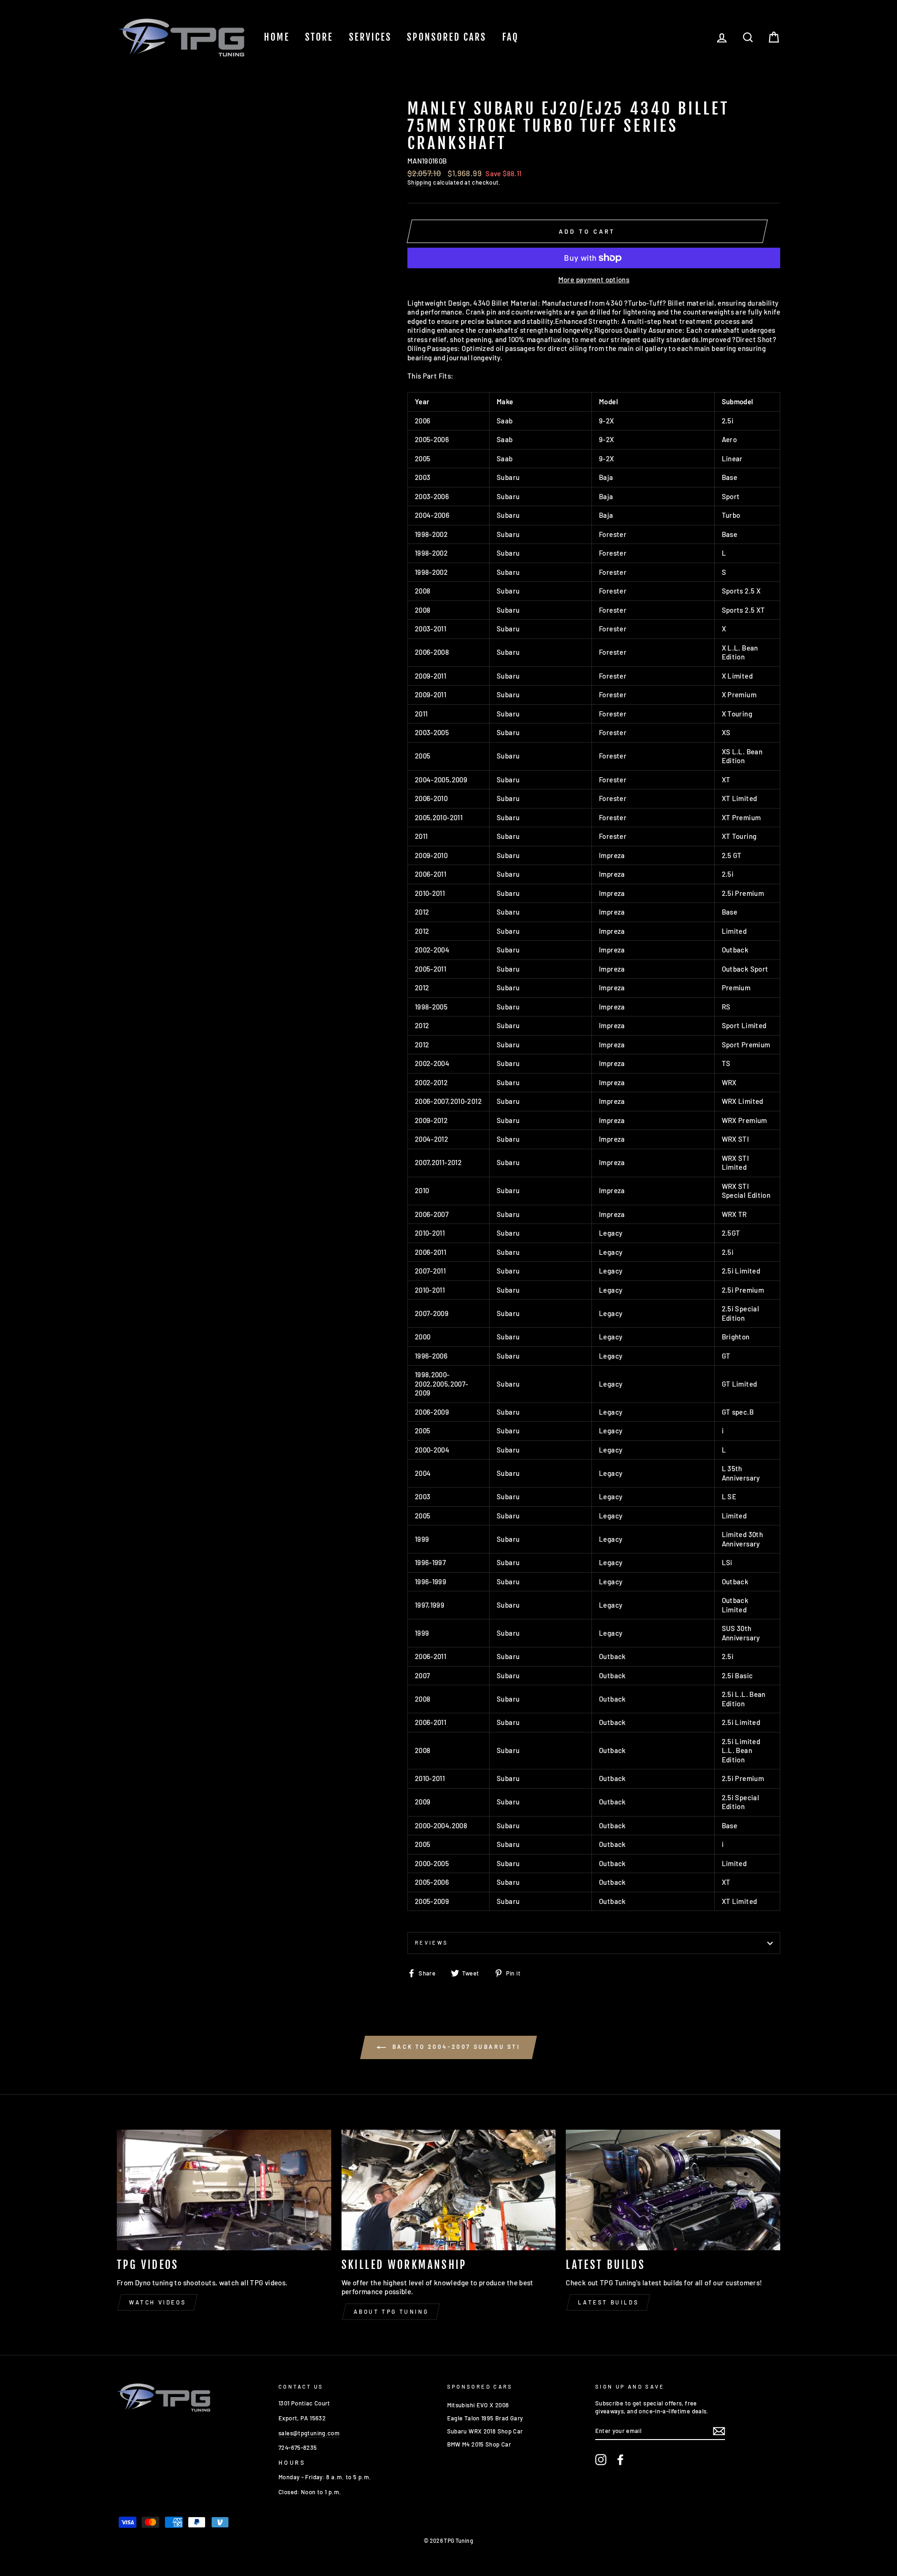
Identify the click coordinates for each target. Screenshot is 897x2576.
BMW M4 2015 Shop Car (479, 2444)
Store (319, 37)
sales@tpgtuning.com (309, 2433)
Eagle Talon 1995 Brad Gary (485, 2418)
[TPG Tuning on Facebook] (620, 2460)
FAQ (510, 37)
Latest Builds (608, 2302)
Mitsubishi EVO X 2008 (478, 2405)
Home (277, 37)
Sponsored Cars (447, 37)
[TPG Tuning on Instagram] (601, 2460)
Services (370, 37)
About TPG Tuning (391, 2311)
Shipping (420, 182)
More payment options (594, 279)
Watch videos (157, 2302)
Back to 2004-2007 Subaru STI (455, 2046)
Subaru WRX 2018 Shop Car (485, 2431)
